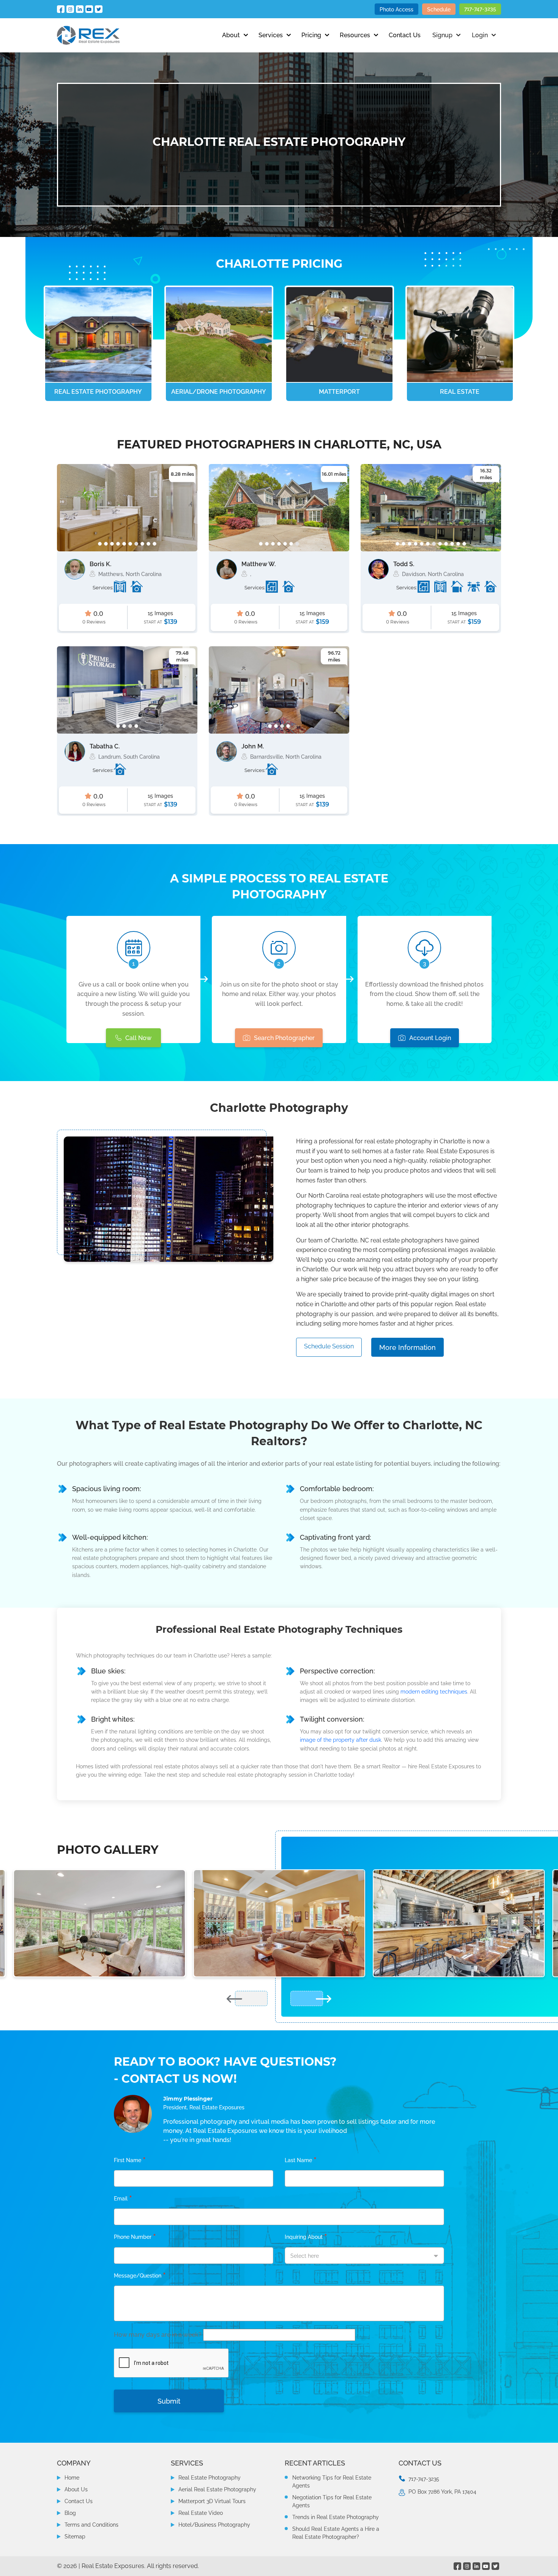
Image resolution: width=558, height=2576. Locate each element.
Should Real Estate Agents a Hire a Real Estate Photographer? (336, 2533)
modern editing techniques (434, 1692)
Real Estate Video (201, 2513)
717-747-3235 (480, 9)
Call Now (138, 1038)
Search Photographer (284, 1038)
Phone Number (135, 2237)
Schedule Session (329, 1346)
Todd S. (404, 564)
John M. (253, 746)
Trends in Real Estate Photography (336, 2517)
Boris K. (100, 564)
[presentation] (67, 510)
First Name (130, 2160)
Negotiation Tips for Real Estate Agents (332, 2501)
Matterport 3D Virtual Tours (212, 2501)
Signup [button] (442, 35)
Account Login (430, 1038)
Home (72, 2478)
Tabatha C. (105, 746)
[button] (100, 544)
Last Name (301, 2160)
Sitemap (75, 2537)
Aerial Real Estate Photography (217, 2489)
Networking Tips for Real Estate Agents (332, 2482)
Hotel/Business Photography (214, 2525)
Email (123, 2199)
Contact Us (405, 35)
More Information (407, 1347)
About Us (76, 2489)
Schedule (439, 9)
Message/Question (140, 2276)
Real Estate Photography (210, 2478)
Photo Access (396, 9)
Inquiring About (306, 2237)
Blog (70, 2513)
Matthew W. (259, 564)
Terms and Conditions (91, 2525)
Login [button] (480, 35)
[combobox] (364, 2256)
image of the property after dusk (340, 1740)
